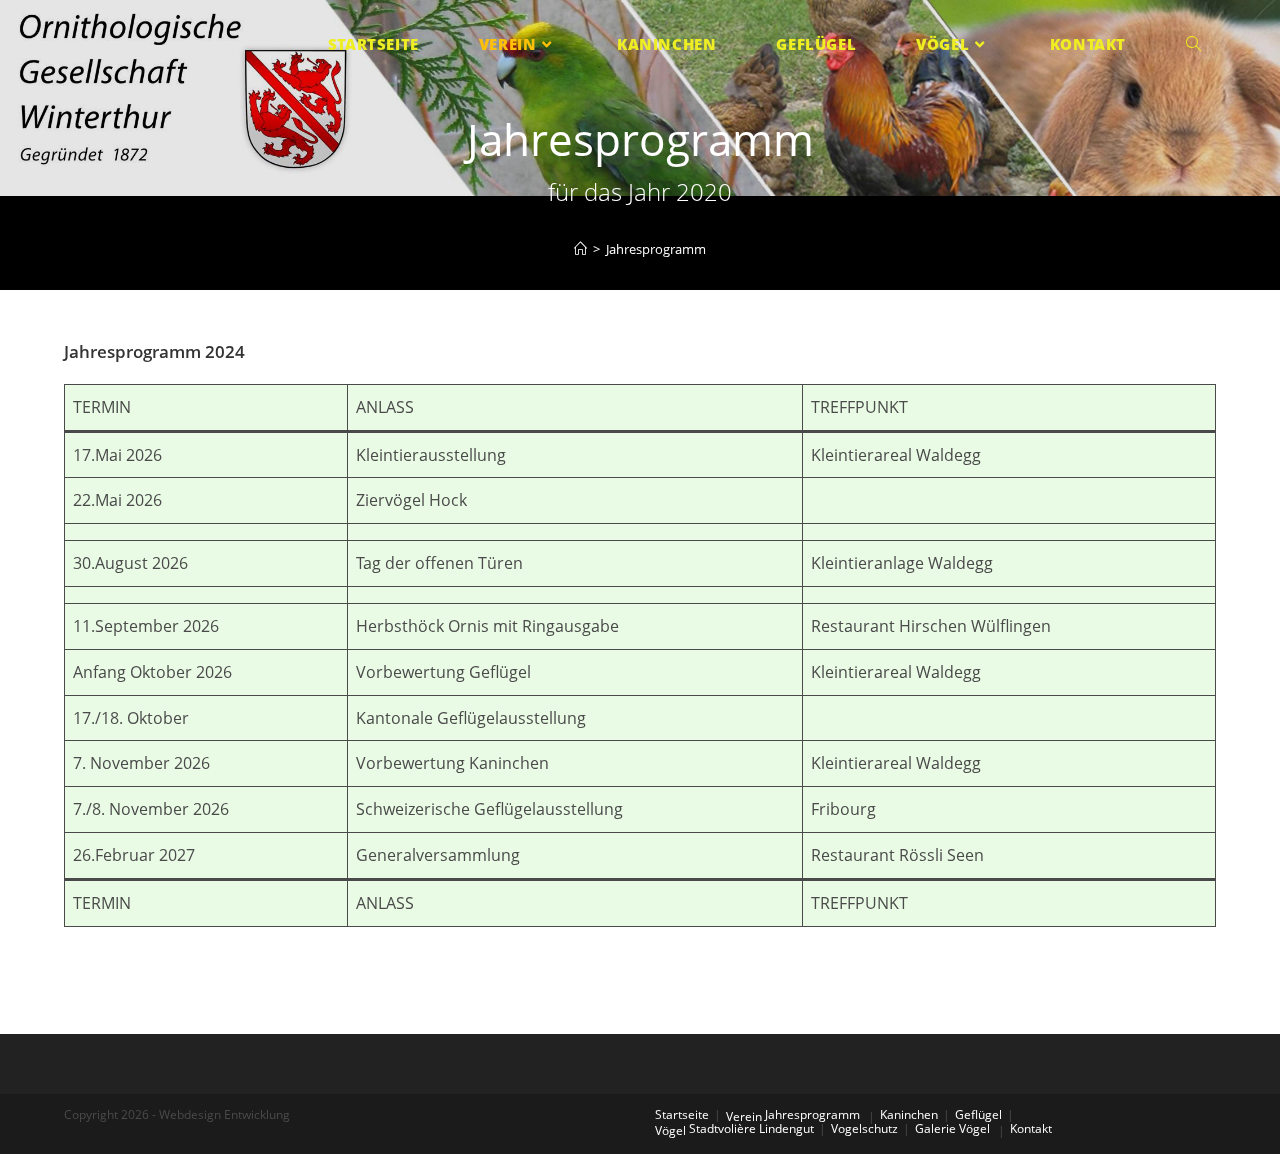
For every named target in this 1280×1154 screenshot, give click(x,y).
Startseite (682, 1114)
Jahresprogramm (812, 1114)
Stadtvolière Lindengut (751, 1128)
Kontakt (1031, 1128)
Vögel (670, 1130)
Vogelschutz (864, 1128)
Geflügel (978, 1114)
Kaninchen (909, 1114)
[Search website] (1193, 44)
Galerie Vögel (952, 1128)
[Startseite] (580, 249)
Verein (744, 1116)
